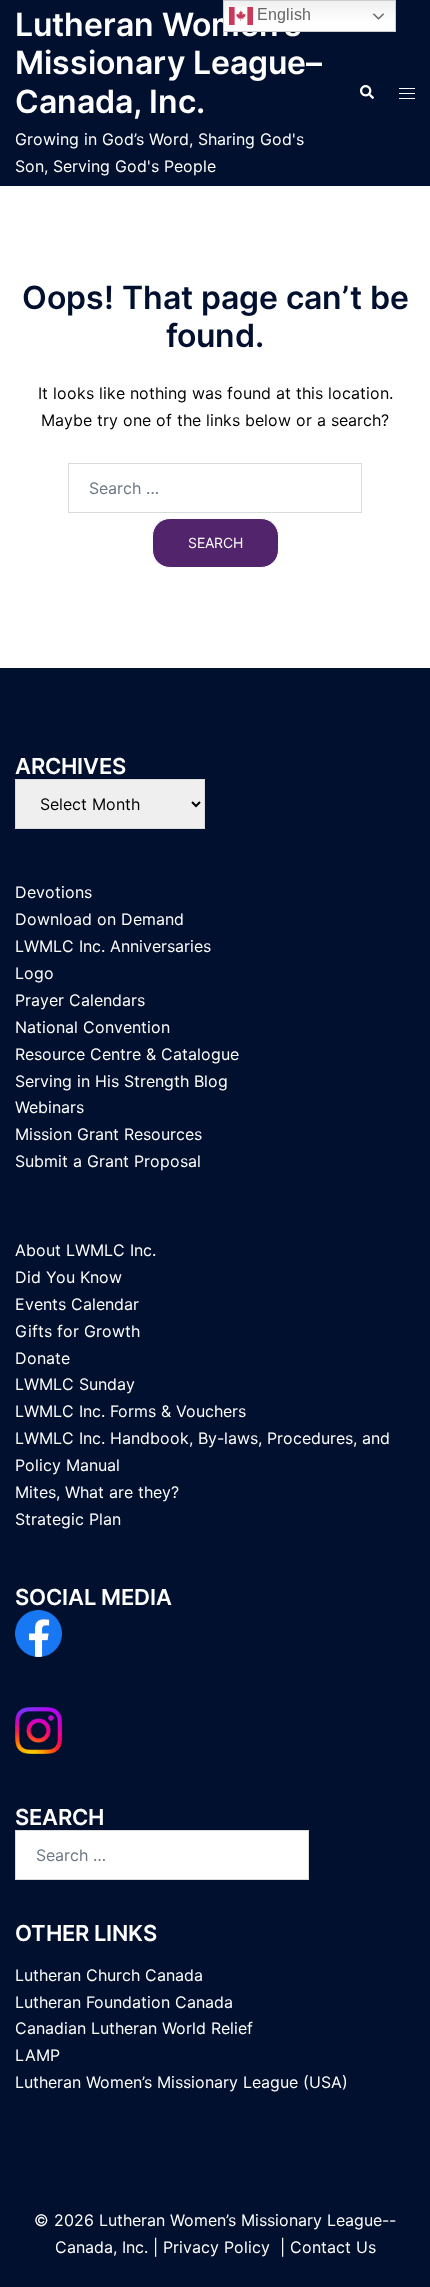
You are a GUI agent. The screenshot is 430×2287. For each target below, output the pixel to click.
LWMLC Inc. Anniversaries (113, 946)
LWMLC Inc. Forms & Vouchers (130, 1411)
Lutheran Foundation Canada (124, 2002)
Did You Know (68, 1277)
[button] (366, 93)
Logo (34, 973)
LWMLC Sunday (75, 1384)
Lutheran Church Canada (109, 1975)
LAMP (37, 2055)
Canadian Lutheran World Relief (134, 2028)
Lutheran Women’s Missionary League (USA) (181, 2082)
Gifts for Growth (77, 1331)
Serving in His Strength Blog (121, 1081)
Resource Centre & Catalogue (127, 1054)
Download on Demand (99, 919)
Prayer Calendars (80, 1000)
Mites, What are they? (97, 1492)
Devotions (53, 892)
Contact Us (333, 2247)
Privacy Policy (216, 2247)
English (282, 14)
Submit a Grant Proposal (108, 1161)
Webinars (49, 1107)
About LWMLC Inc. (85, 1250)
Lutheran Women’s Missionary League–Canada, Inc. (168, 63)
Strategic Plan (68, 1519)
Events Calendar (77, 1304)
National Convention (92, 1027)
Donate (42, 1358)
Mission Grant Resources (108, 1134)
